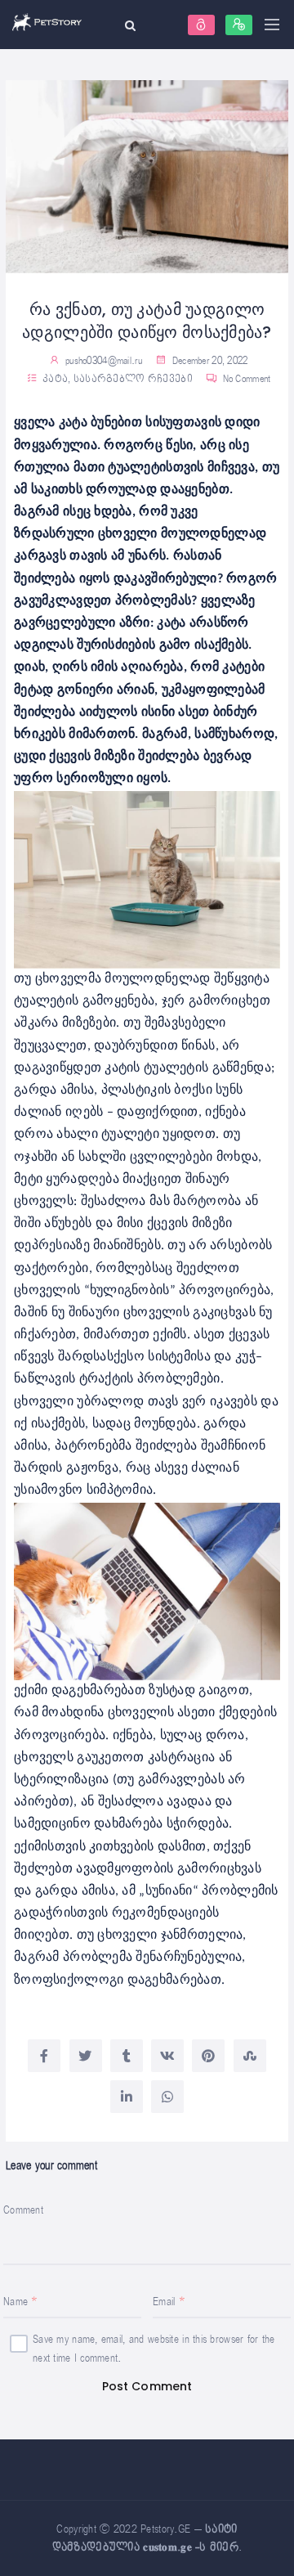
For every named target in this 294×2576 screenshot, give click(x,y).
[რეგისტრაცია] (239, 25)
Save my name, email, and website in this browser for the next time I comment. (154, 2349)
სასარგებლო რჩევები (133, 379)
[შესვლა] (201, 25)
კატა (55, 379)
